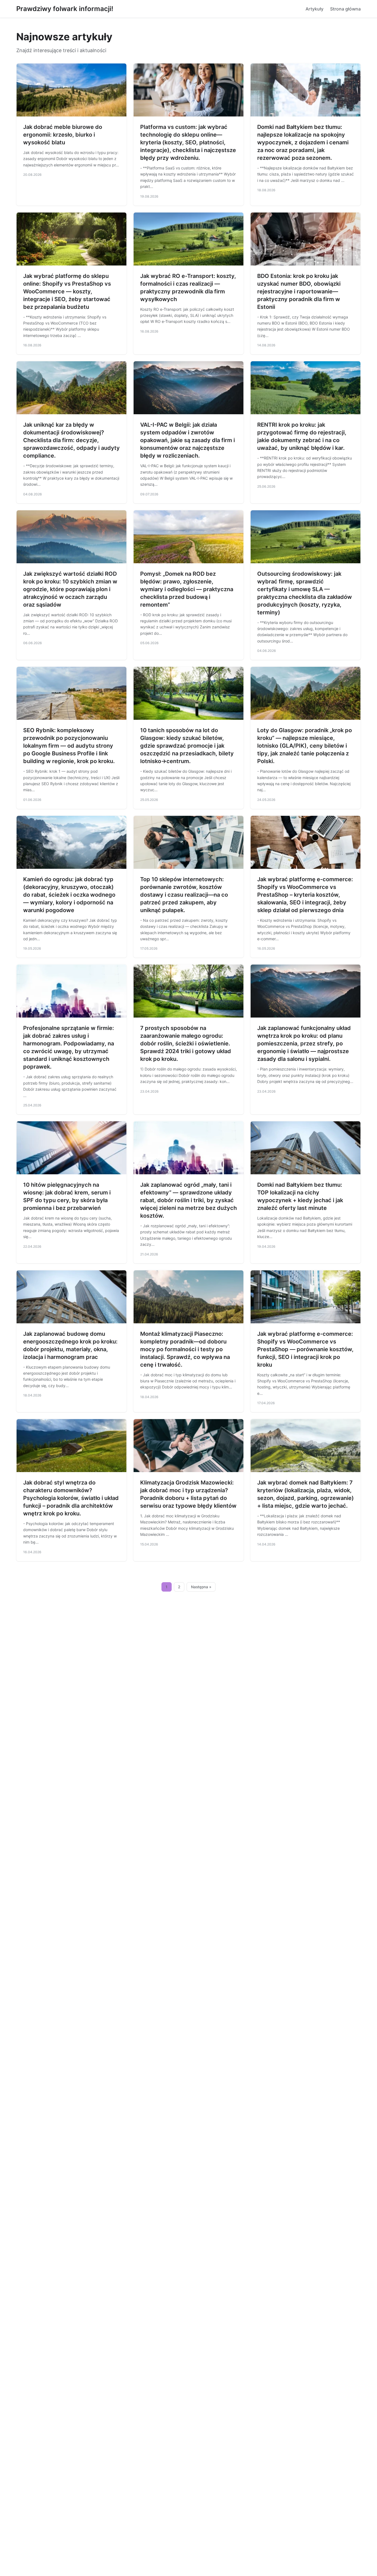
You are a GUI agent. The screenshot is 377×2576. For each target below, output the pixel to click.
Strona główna (345, 9)
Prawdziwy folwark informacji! (65, 9)
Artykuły (314, 9)
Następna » (201, 1587)
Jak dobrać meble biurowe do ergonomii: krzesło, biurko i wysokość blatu (63, 135)
